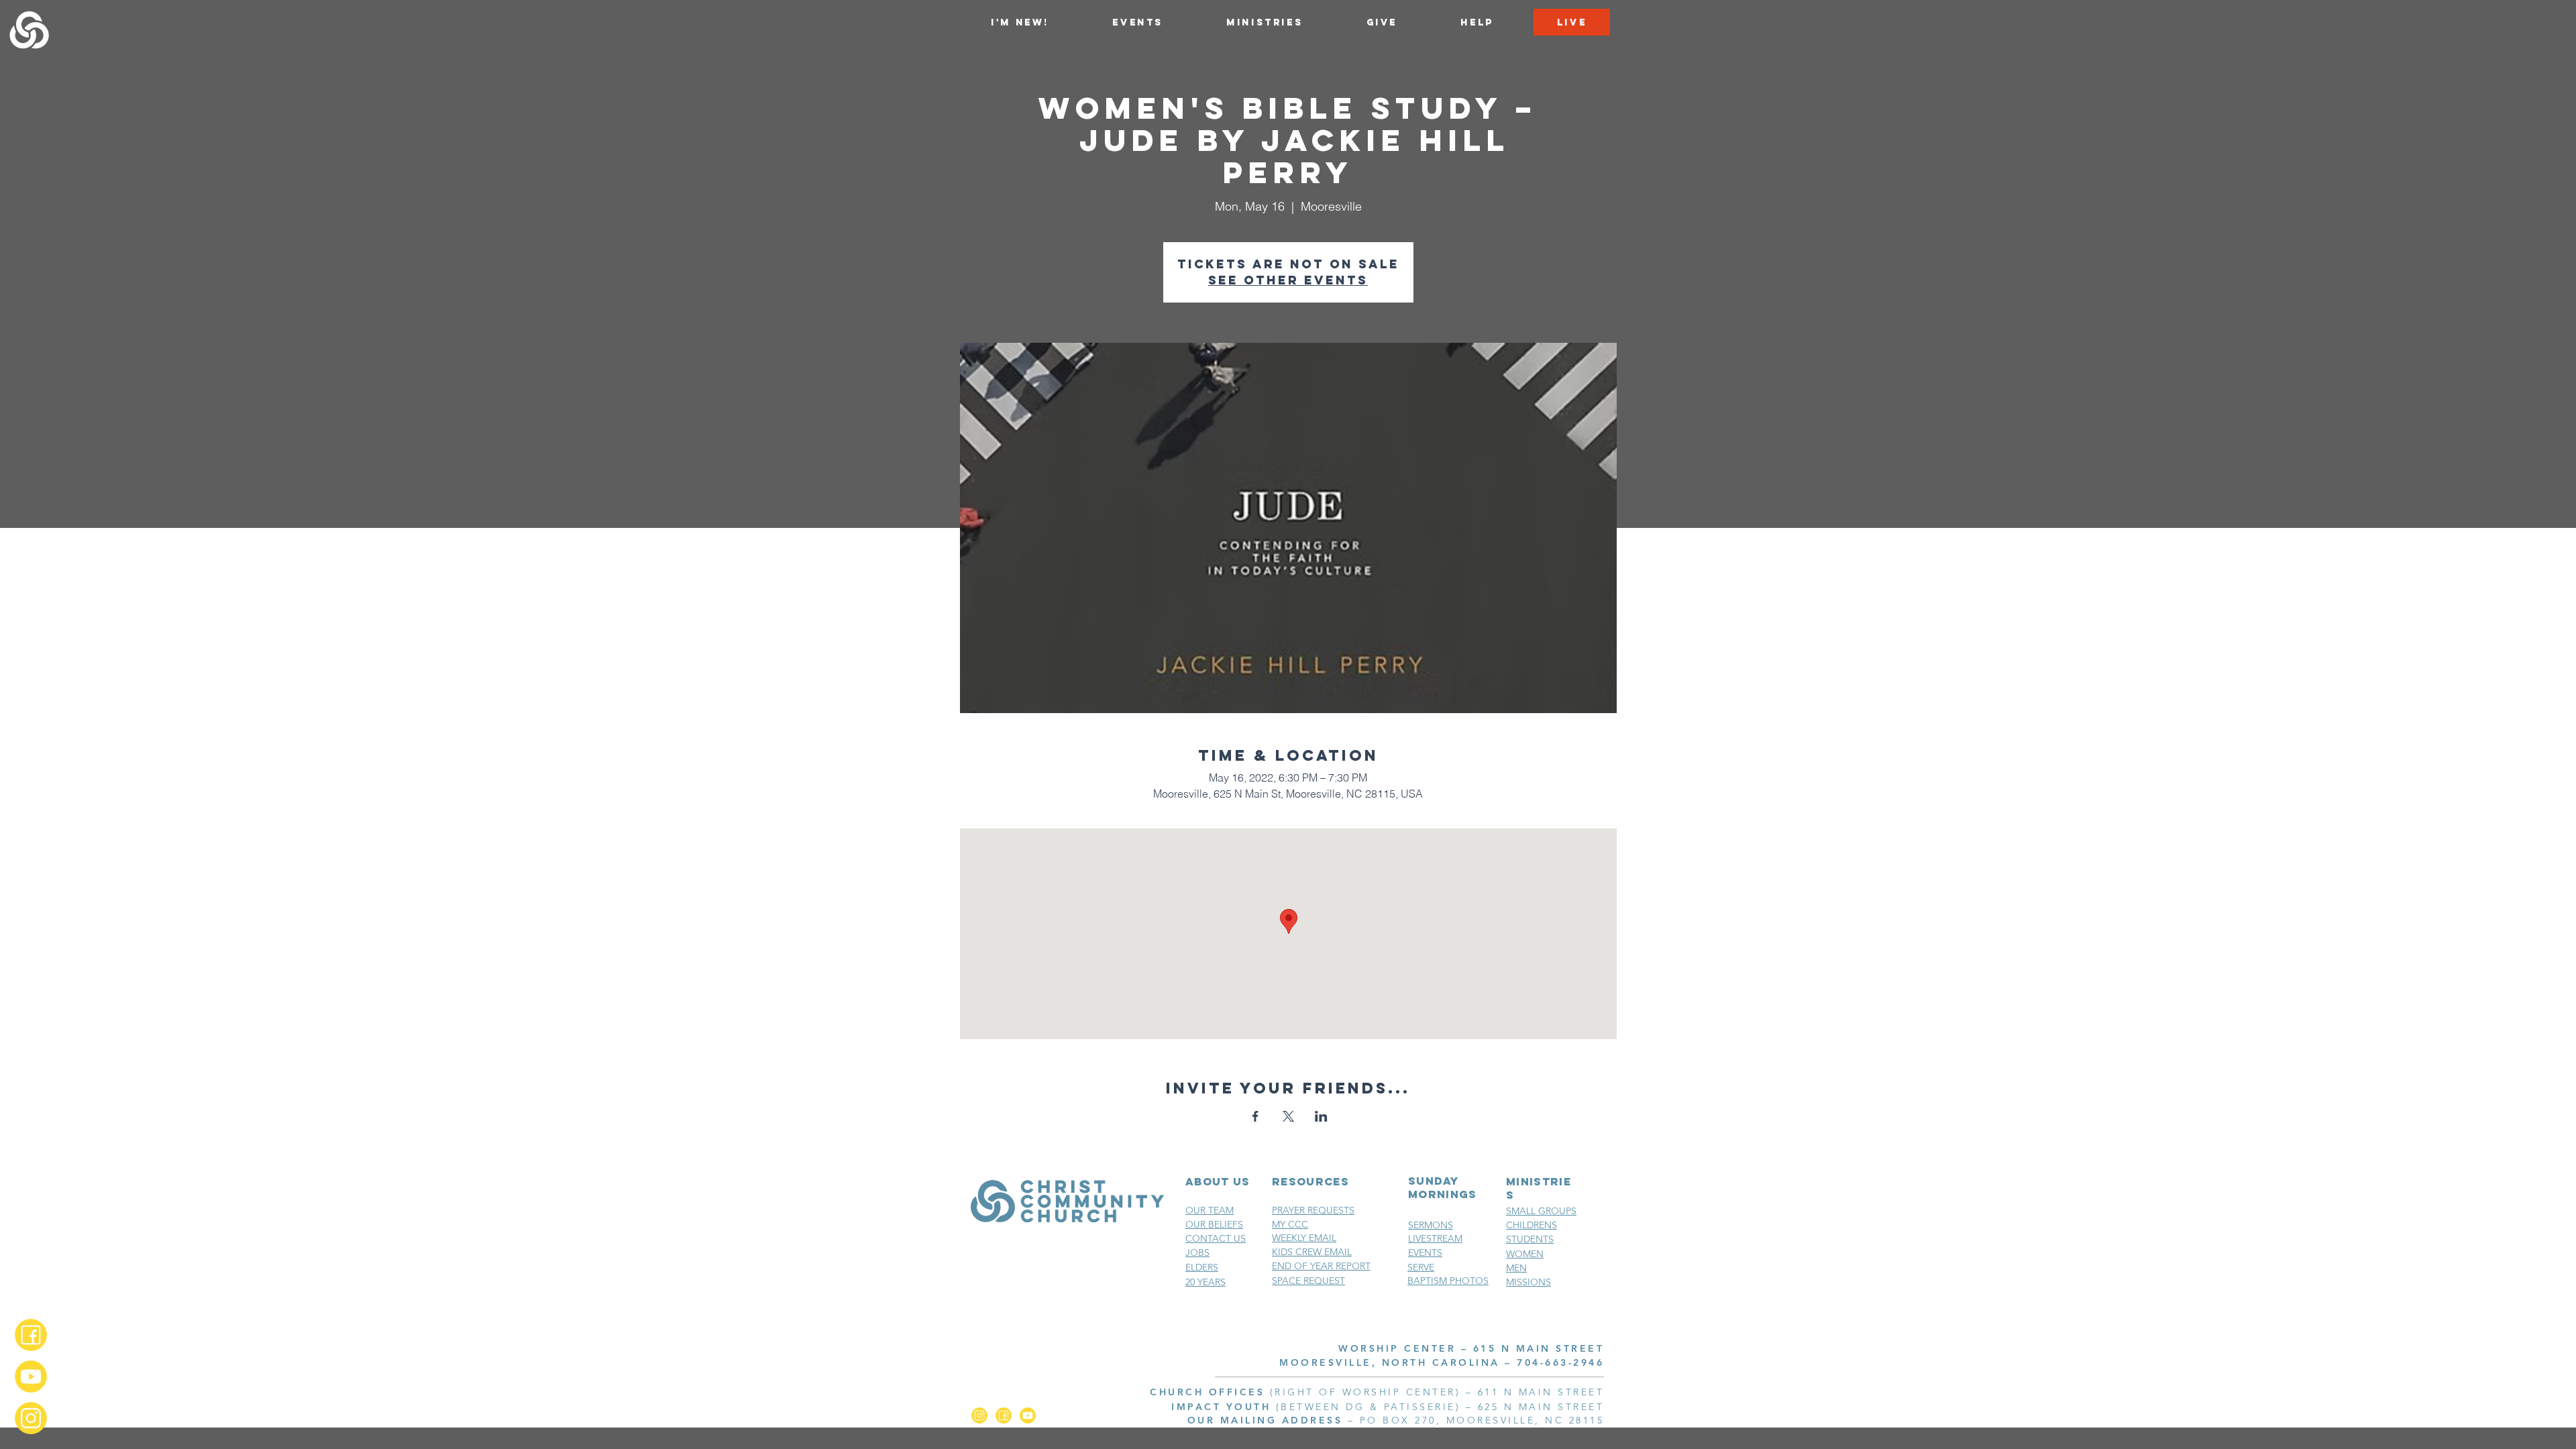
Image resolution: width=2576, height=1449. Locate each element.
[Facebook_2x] (31, 1335)
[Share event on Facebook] (1255, 1116)
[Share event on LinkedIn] (1321, 1116)
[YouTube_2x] (31, 1377)
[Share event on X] (1288, 1116)
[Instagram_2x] (31, 1418)
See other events (1288, 280)
